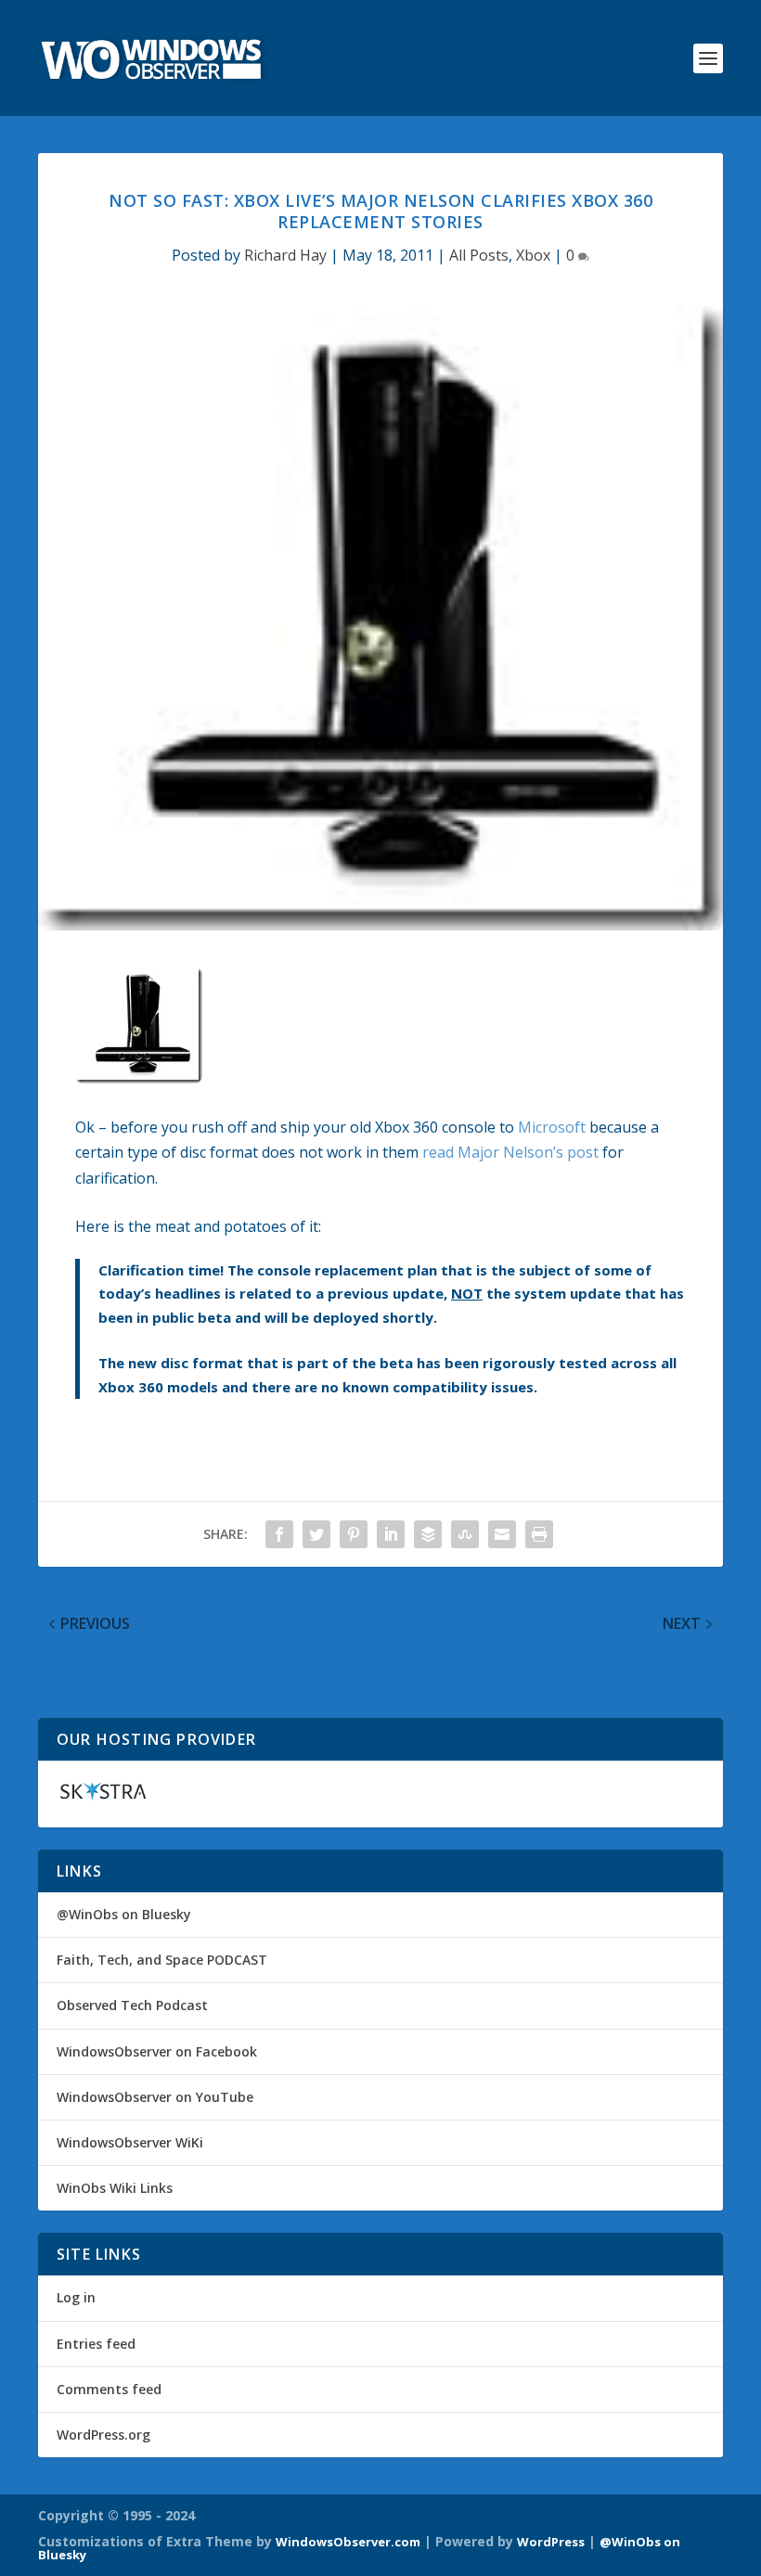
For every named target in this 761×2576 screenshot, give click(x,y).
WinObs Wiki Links (115, 2188)
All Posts (479, 255)
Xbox (533, 255)
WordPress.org (103, 2435)
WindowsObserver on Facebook (157, 2051)
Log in (76, 2297)
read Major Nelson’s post (510, 1152)
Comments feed (109, 2389)
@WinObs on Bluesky (124, 1914)
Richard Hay (285, 255)
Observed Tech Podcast (132, 2005)
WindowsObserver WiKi (130, 2142)
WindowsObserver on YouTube (155, 2097)
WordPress (551, 2542)
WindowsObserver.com (348, 2542)
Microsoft (552, 1127)
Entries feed (96, 2344)
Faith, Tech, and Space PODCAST (162, 1960)
